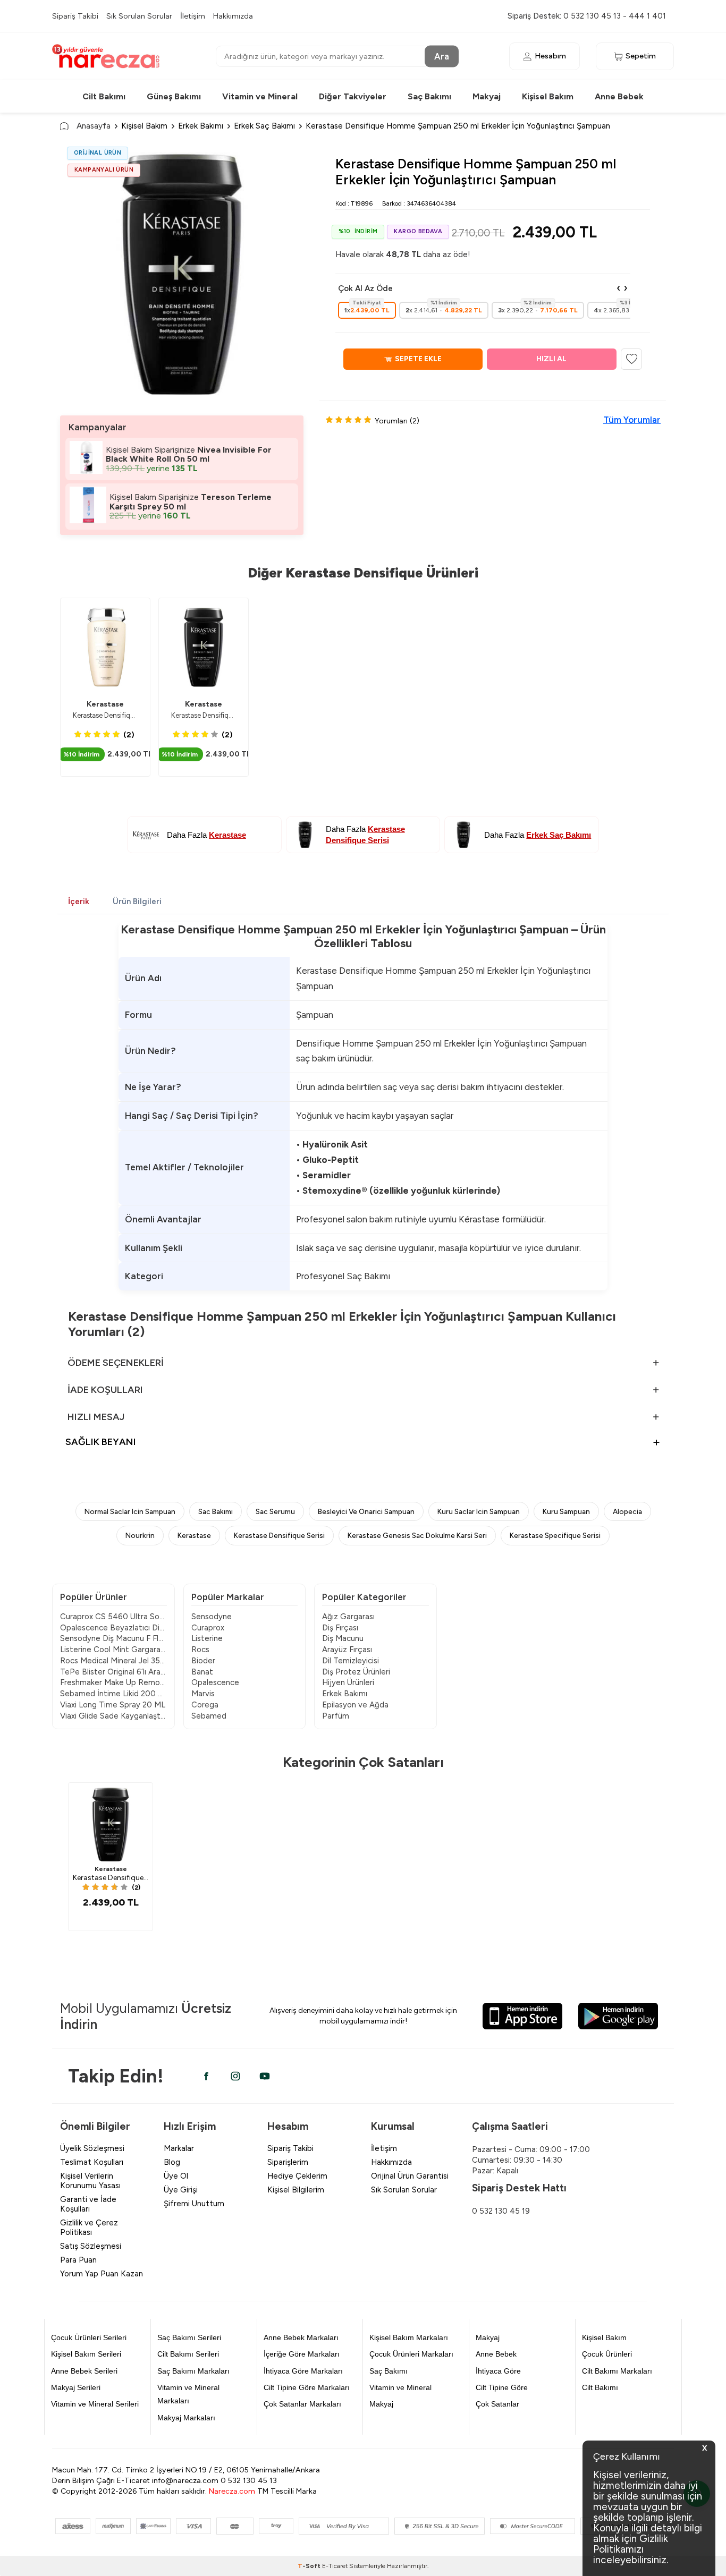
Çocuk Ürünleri (607, 2354)
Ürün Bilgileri (137, 902)
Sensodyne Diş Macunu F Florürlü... (113, 1638)
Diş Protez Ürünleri (356, 1672)
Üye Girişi (181, 2190)
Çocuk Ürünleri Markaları (411, 2354)
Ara (442, 56)
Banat (202, 1672)
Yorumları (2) (397, 421)
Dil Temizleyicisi (351, 1661)
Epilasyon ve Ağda (355, 1705)
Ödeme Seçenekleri (116, 1363)
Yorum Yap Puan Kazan (102, 2274)
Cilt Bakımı (104, 96)
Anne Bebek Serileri (84, 2371)
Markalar (179, 2148)
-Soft (310, 2566)
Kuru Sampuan (566, 1511)
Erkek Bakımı (201, 126)
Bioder (203, 1661)
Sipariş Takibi (75, 16)
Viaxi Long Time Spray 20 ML (113, 1705)
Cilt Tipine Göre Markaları (307, 2387)
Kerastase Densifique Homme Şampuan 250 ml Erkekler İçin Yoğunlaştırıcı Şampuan (204, 715)
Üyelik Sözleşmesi (92, 2148)
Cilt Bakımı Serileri (188, 2354)
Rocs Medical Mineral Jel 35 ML (113, 1661)
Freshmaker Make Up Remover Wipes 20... (113, 1682)
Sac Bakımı (216, 1511)
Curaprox (208, 1628)
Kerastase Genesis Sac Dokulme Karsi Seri (417, 1535)
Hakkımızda (233, 16)
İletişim (193, 16)
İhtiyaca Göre (498, 2371)
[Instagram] (235, 2076)
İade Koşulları (105, 1390)
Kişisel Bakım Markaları (409, 2337)
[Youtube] (265, 2076)
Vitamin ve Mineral (260, 96)
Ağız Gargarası (348, 1617)
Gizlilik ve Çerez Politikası (89, 2228)
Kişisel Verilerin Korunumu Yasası (90, 2181)
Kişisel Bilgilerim (296, 2190)
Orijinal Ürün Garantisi (410, 2176)
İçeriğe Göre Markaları (302, 2354)
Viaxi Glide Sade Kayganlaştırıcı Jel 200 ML (113, 1716)
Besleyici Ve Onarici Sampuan (366, 1511)
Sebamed (209, 1716)
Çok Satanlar (497, 2404)
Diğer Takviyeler (353, 96)
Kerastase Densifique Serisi (279, 1535)
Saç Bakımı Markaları (193, 2371)
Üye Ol (176, 2176)
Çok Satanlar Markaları (302, 2404)
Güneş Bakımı (174, 96)
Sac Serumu (275, 1511)
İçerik (79, 902)
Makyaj (487, 96)
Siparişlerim (288, 2162)
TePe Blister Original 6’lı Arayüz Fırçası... (113, 1672)
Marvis (203, 1694)
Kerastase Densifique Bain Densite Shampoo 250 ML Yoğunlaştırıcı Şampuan (105, 715)
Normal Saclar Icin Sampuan (130, 1511)
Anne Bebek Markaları (301, 2337)
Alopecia (627, 1511)
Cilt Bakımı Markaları (617, 2371)
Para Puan (78, 2260)
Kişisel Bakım (548, 96)
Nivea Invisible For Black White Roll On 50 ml (189, 454)
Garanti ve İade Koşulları (88, 2204)
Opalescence (215, 1682)
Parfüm (336, 1716)
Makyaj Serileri (76, 2387)
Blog (172, 2162)
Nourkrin (140, 1535)
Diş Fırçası (340, 1628)
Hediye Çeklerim (297, 2176)
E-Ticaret (335, 2566)
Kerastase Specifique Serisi (555, 1535)
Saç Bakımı (429, 96)
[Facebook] (206, 2076)
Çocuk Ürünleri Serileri (89, 2337)
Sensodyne (212, 1617)
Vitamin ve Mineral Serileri (95, 2404)
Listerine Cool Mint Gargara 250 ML (113, 1650)
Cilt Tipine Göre (502, 2387)
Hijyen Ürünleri (348, 1682)
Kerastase (105, 704)
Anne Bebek (619, 96)
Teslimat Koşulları (92, 2162)
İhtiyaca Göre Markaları (303, 2371)
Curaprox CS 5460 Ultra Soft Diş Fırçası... (113, 1617)
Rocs (200, 1650)
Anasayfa (94, 126)
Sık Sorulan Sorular (139, 16)
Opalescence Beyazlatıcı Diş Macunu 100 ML (113, 1628)
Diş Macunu (343, 1638)
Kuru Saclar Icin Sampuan (479, 1511)
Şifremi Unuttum (194, 2204)
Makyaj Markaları (186, 2418)
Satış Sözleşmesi (91, 2246)
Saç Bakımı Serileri (189, 2337)
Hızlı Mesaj (96, 1417)
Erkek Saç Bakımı (264, 126)
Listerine (207, 1638)
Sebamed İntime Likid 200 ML (113, 1694)
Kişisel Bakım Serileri (86, 2354)
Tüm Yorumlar (632, 420)
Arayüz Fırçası (347, 1650)
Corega (205, 1705)
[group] (182, 274)
